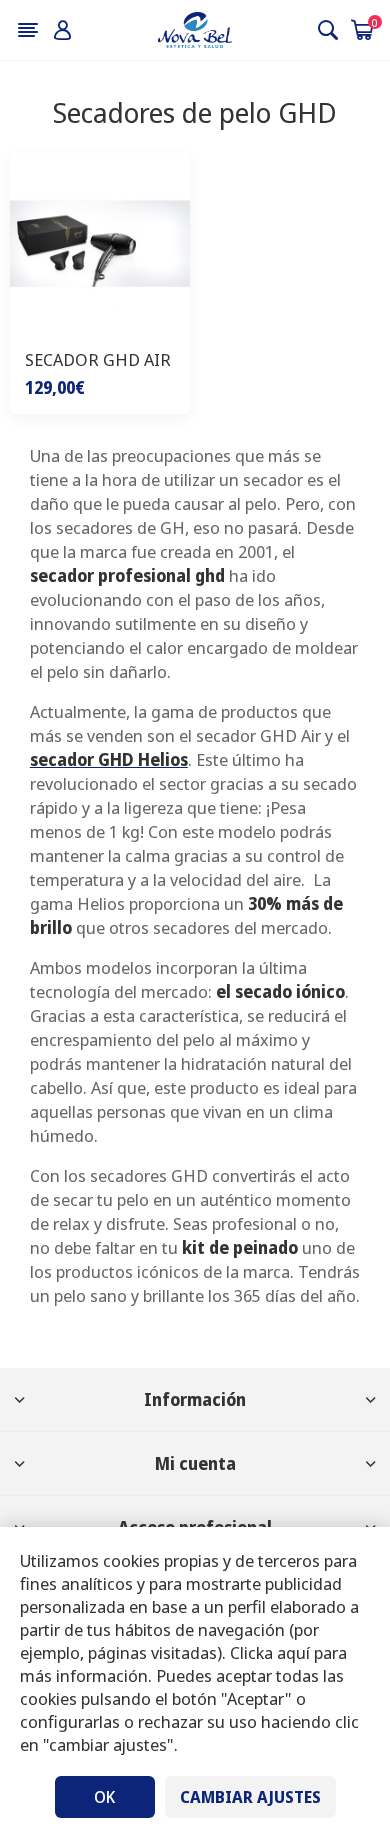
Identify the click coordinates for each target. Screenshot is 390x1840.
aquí (293, 1652)
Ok (104, 1797)
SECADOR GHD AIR (98, 359)
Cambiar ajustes (250, 1797)
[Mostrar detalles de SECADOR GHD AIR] (100, 243)
